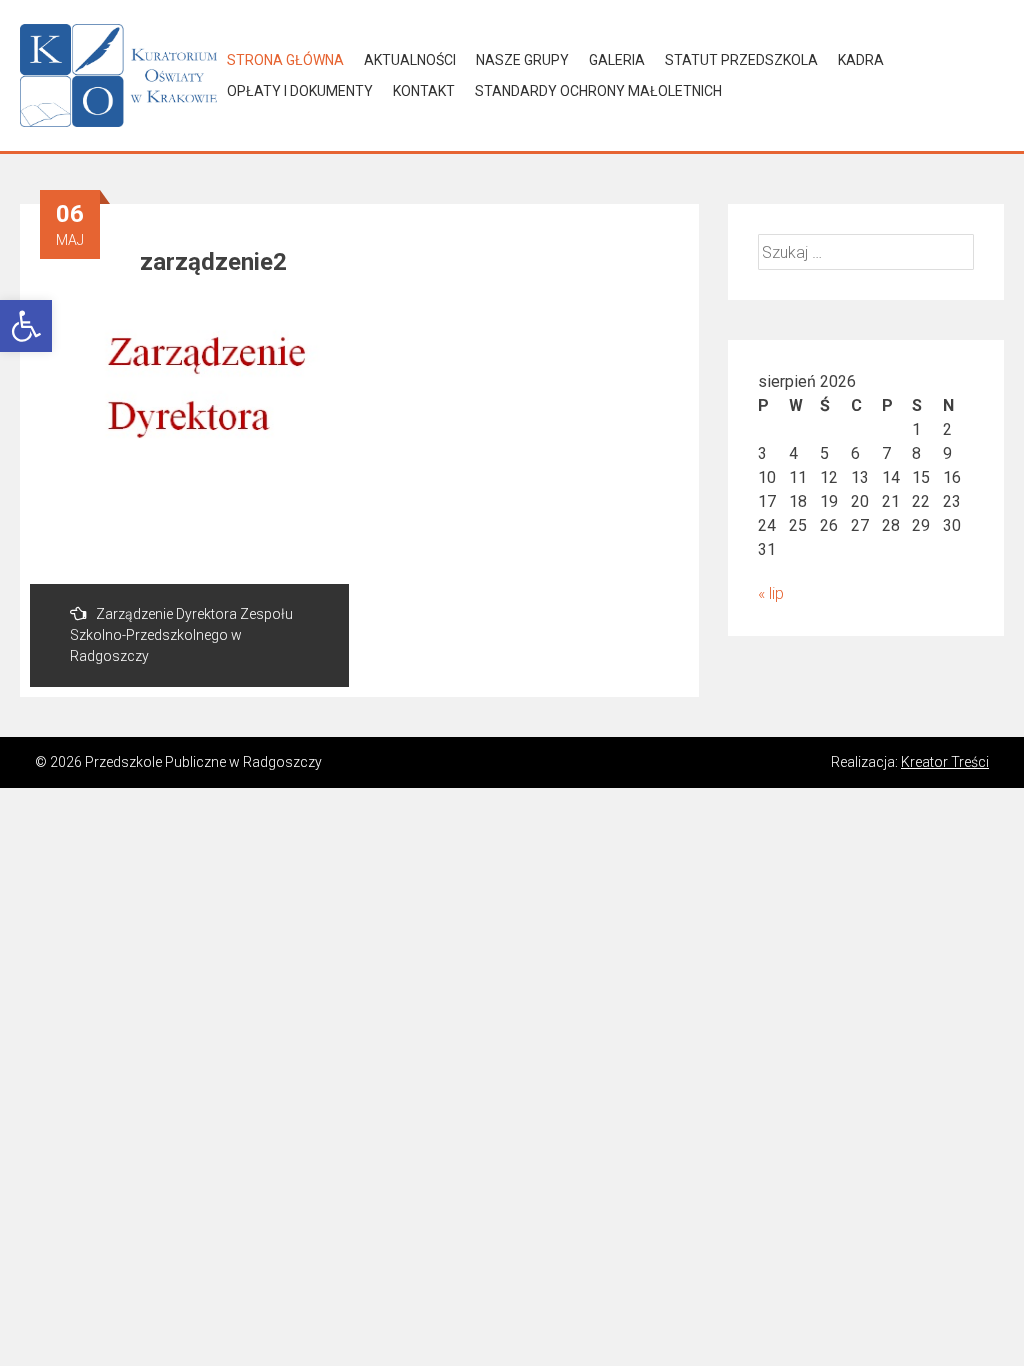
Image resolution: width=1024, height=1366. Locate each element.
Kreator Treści (945, 762)
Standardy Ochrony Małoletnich (598, 91)
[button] (26, 326)
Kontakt (424, 91)
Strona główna (285, 60)
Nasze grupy (522, 60)
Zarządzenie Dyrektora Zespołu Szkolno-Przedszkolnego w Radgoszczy (181, 635)
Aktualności (410, 60)
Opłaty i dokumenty (300, 91)
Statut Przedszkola (741, 60)
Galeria (617, 60)
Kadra (861, 60)
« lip (771, 593)
